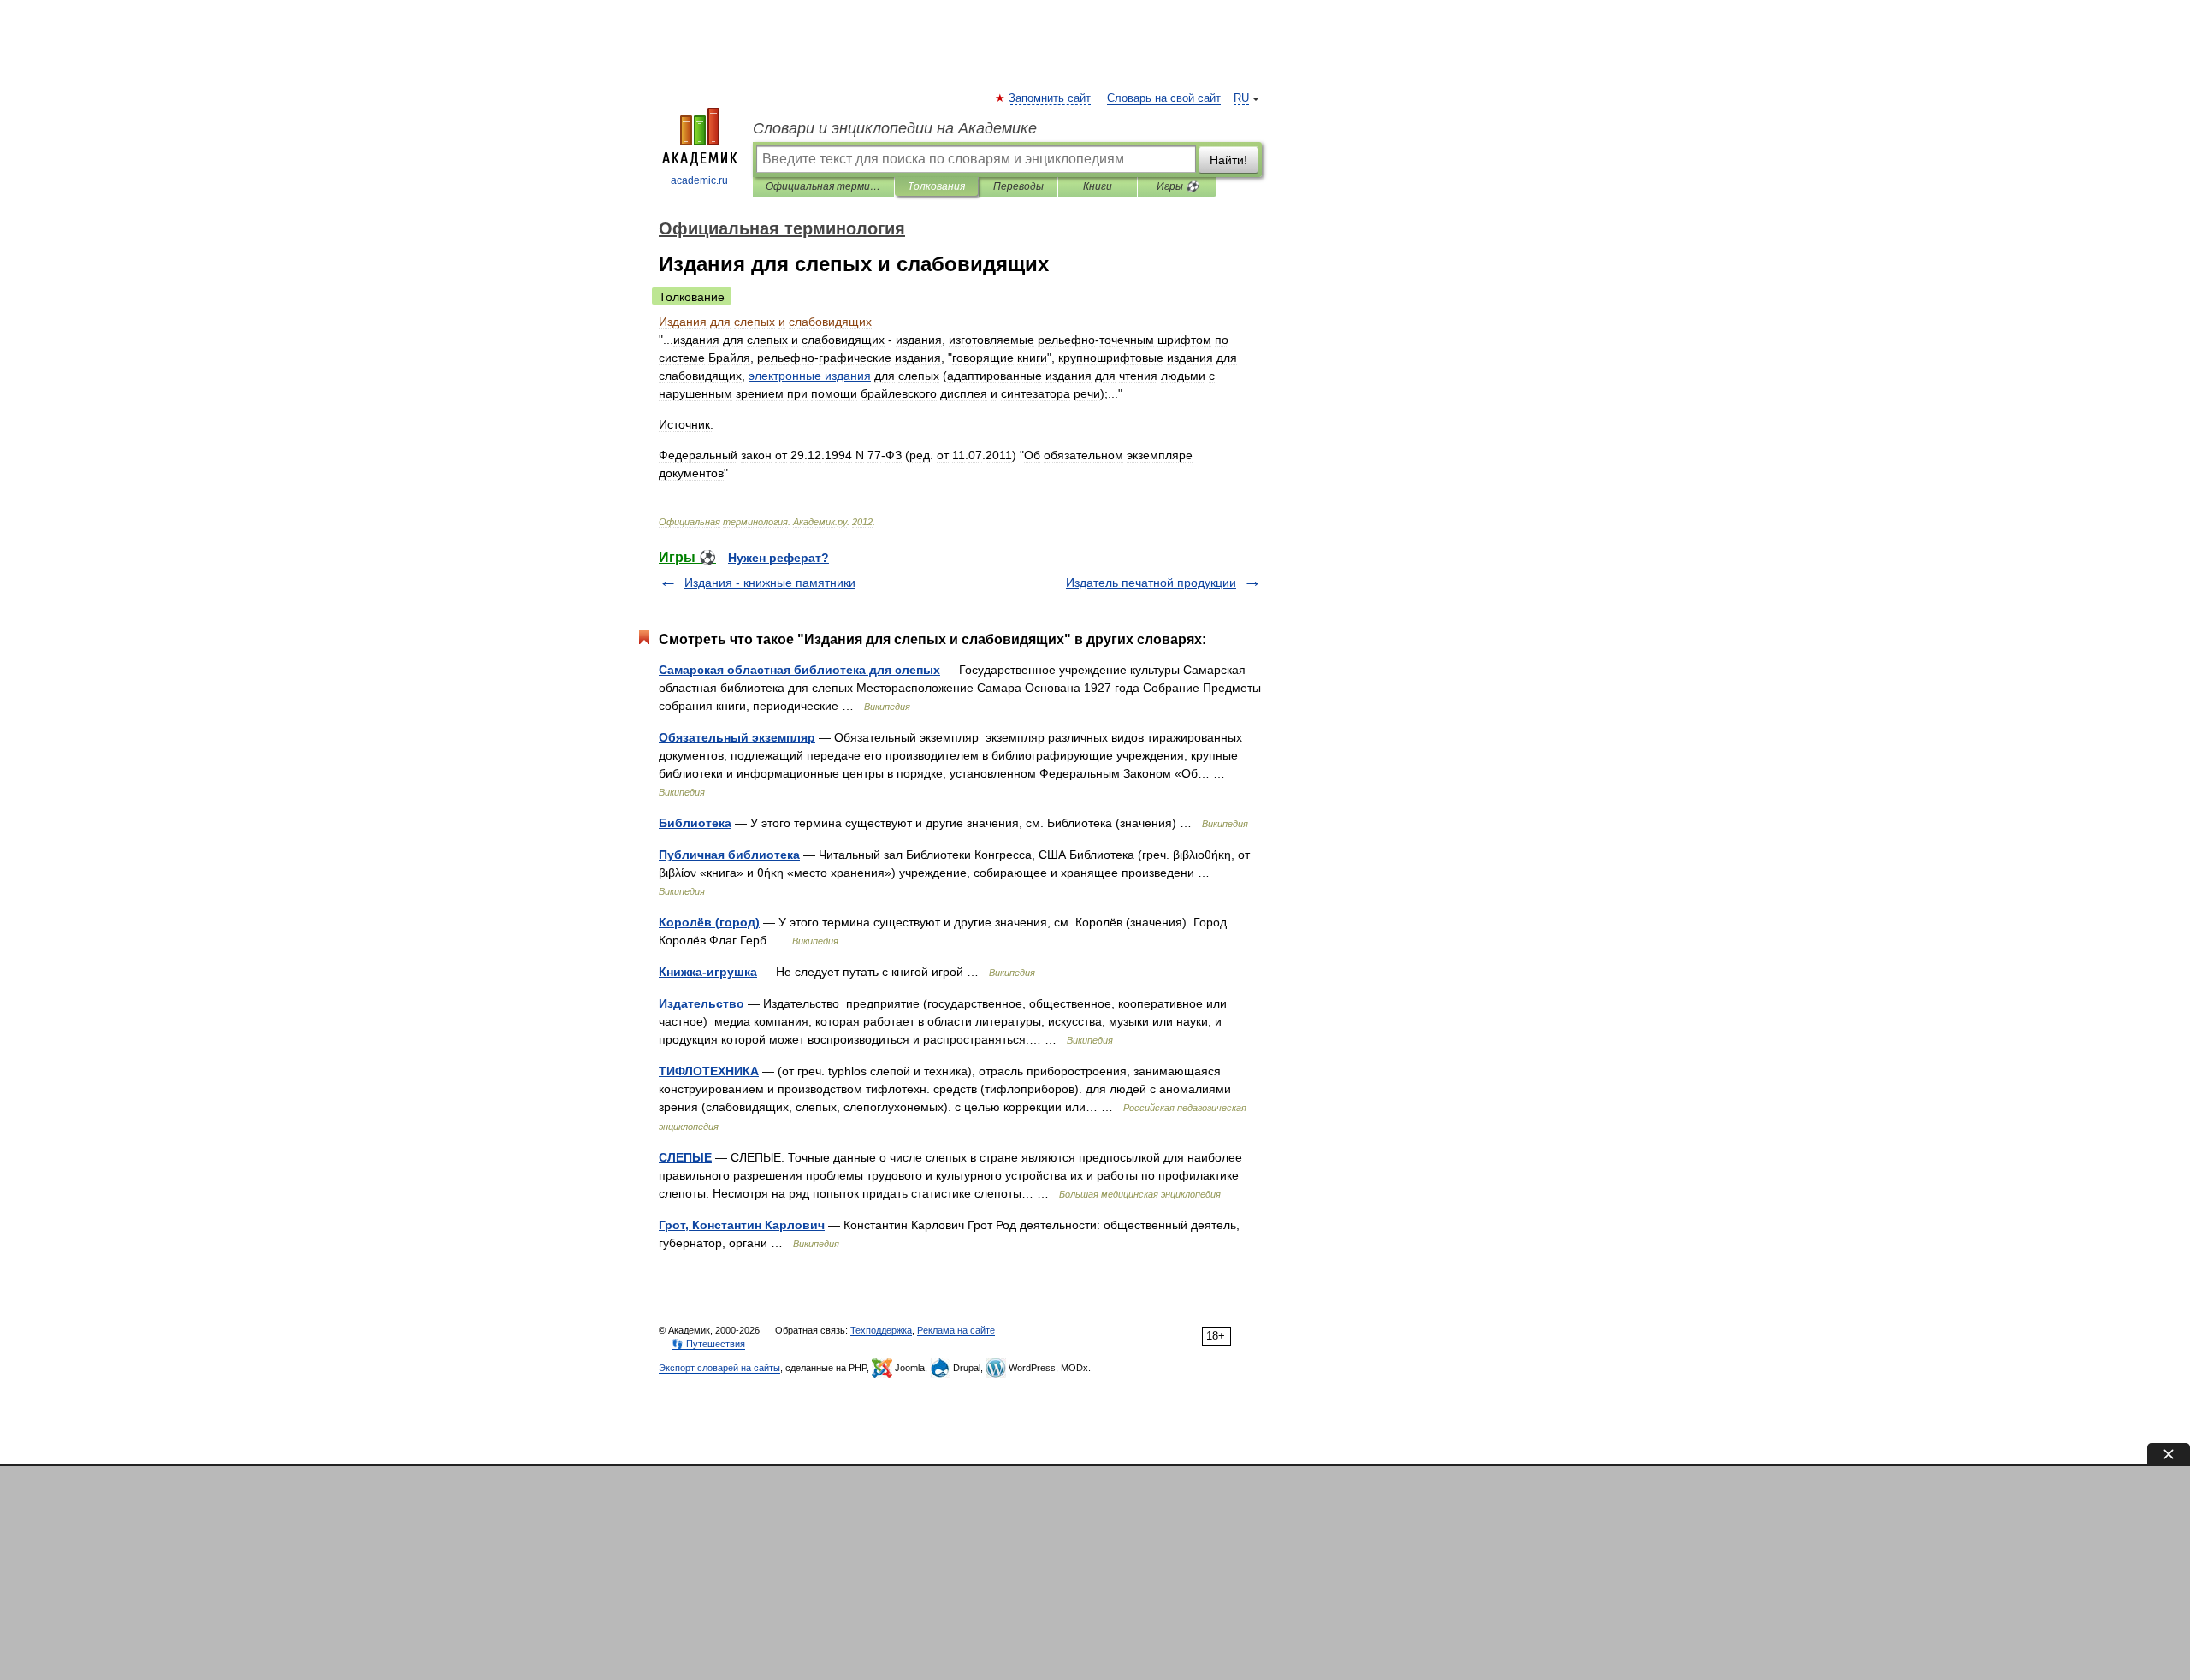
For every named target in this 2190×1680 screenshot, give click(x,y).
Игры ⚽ (1178, 186)
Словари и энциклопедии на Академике (895, 128)
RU (1241, 98)
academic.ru (699, 180)
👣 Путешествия (708, 1344)
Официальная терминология (823, 186)
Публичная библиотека (729, 855)
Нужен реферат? (778, 558)
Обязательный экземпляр (737, 737)
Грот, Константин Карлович (742, 1225)
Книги (1098, 186)
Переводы (1018, 186)
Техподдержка (881, 1330)
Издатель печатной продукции (1151, 583)
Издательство (701, 1003)
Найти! (1228, 160)
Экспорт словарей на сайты (719, 1368)
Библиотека (695, 823)
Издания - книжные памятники (770, 583)
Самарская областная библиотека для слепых (799, 670)
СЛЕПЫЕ (685, 1157)
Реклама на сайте (956, 1330)
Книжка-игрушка (708, 972)
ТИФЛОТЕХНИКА (709, 1071)
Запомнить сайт (1051, 98)
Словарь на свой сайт (1164, 98)
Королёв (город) (709, 922)
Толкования (936, 186)
